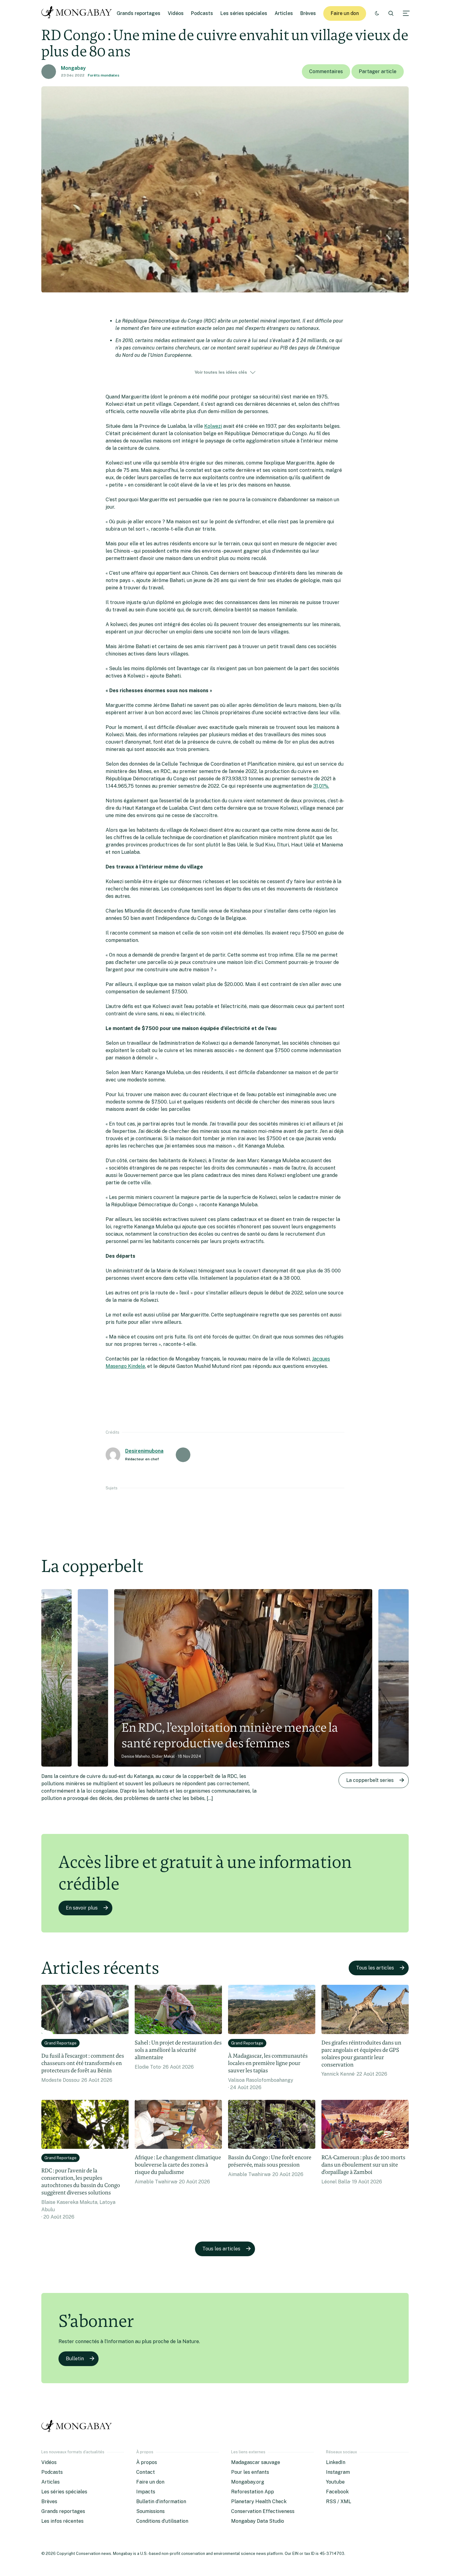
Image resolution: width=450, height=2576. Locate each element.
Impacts (146, 2492)
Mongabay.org (248, 2482)
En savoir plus (82, 1908)
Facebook (337, 2492)
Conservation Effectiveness (263, 2511)
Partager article (378, 71)
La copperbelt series (370, 1780)
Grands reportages (139, 13)
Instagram (338, 2472)
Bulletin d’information (161, 2501)
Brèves (308, 13)
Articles (284, 13)
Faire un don (345, 13)
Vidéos (176, 13)
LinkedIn (336, 2462)
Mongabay (73, 68)
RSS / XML (339, 2501)
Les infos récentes (62, 2521)
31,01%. (321, 786)
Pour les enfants (250, 2472)
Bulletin (75, 2359)
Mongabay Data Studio (258, 2521)
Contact (146, 2472)
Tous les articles (375, 1968)
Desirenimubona (144, 1451)
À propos (147, 2462)
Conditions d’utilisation (162, 2521)
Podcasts (202, 13)
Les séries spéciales (244, 13)
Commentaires (326, 71)
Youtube (335, 2482)
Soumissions (150, 2511)
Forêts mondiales (104, 75)
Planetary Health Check (259, 2501)
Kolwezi (213, 426)
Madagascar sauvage (256, 2462)
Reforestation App (253, 2492)
